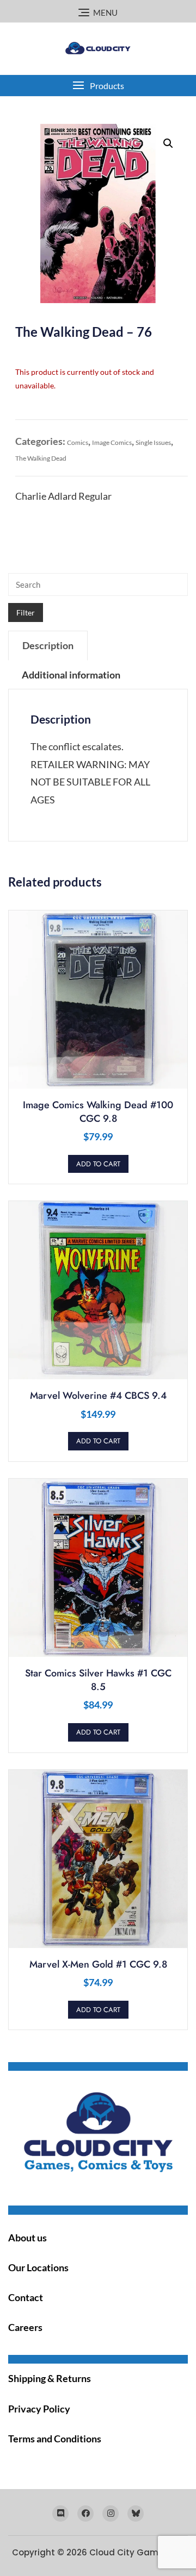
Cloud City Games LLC (137, 2552)
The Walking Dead (41, 458)
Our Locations (38, 2267)
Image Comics (112, 442)
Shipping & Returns (50, 2378)
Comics (78, 442)
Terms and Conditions (55, 2439)
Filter (26, 612)
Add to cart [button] (98, 1164)
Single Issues (153, 442)
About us (27, 2238)
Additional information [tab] (71, 675)
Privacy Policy (39, 2409)
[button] (98, 86)
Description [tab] (48, 645)
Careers (25, 2327)
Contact (26, 2297)
